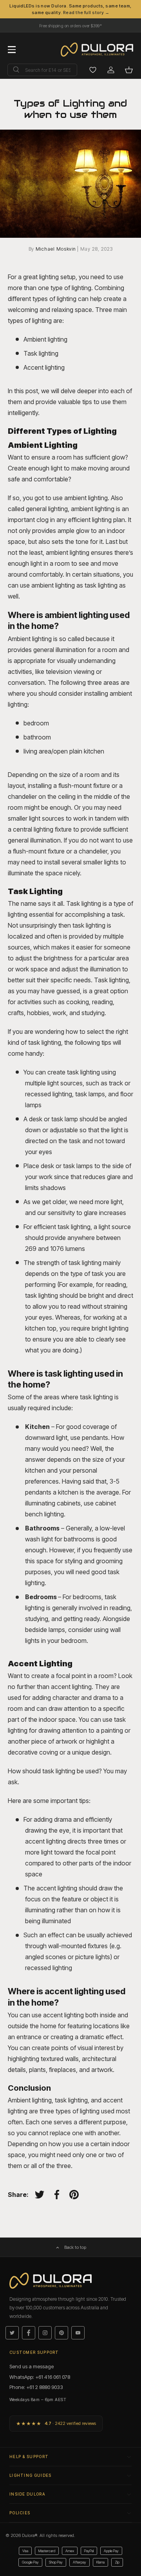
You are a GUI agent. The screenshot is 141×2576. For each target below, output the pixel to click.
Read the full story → (86, 12)
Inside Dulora (27, 2494)
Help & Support (29, 2457)
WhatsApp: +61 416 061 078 (40, 2377)
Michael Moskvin (57, 249)
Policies (20, 2513)
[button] (129, 70)
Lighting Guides (31, 2475)
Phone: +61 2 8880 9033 (36, 2387)
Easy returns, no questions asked (70, 24)
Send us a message (32, 2366)
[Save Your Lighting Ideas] (93, 70)
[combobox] (42, 70)
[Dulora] (101, 50)
